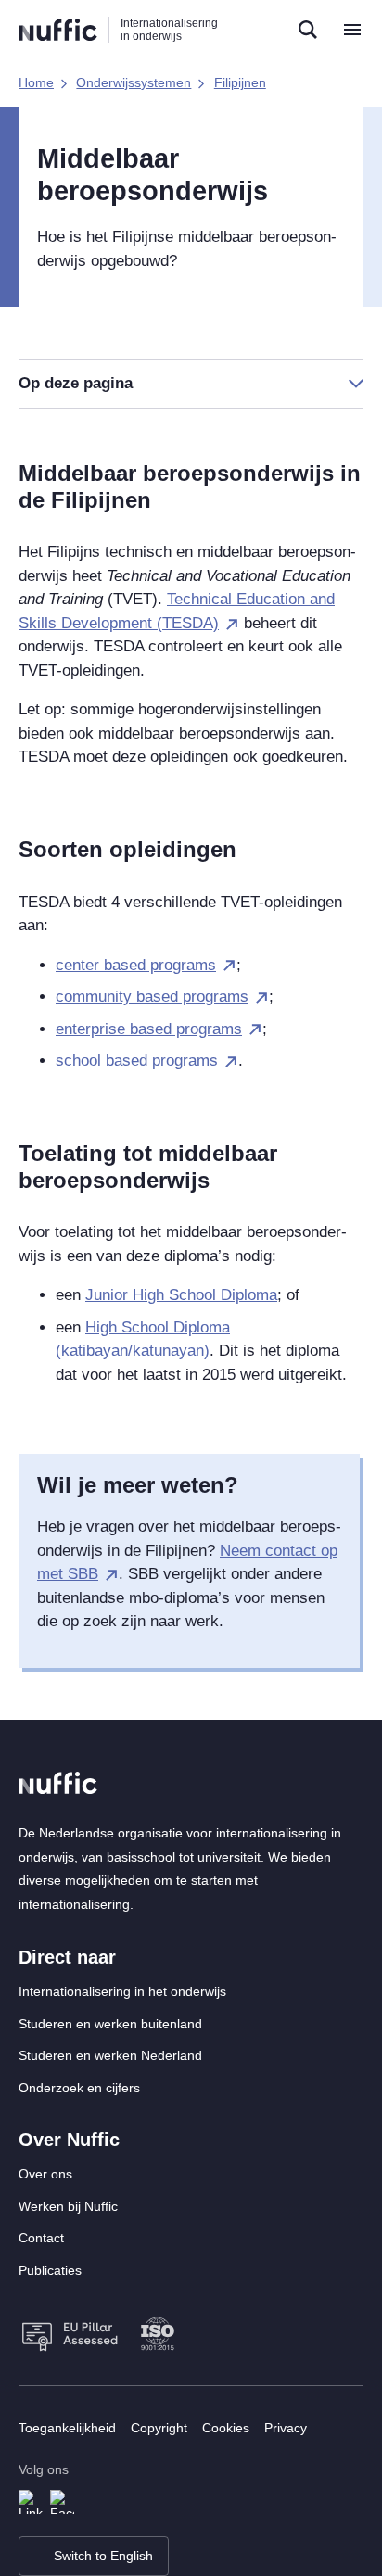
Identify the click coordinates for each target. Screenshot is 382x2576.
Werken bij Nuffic (68, 2206)
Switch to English (103, 2556)
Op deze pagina (76, 383)
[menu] (352, 30)
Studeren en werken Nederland (110, 2055)
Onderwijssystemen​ (134, 82)
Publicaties (50, 2270)
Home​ (36, 82)
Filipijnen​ (240, 82)
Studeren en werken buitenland (110, 2024)
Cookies (226, 2428)
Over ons (45, 2174)
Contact (41, 2238)
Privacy (286, 2428)
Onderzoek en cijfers (79, 2088)
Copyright (159, 2428)
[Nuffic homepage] (58, 30)
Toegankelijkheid (67, 2428)
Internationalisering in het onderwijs (122, 1991)
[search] (308, 30)
